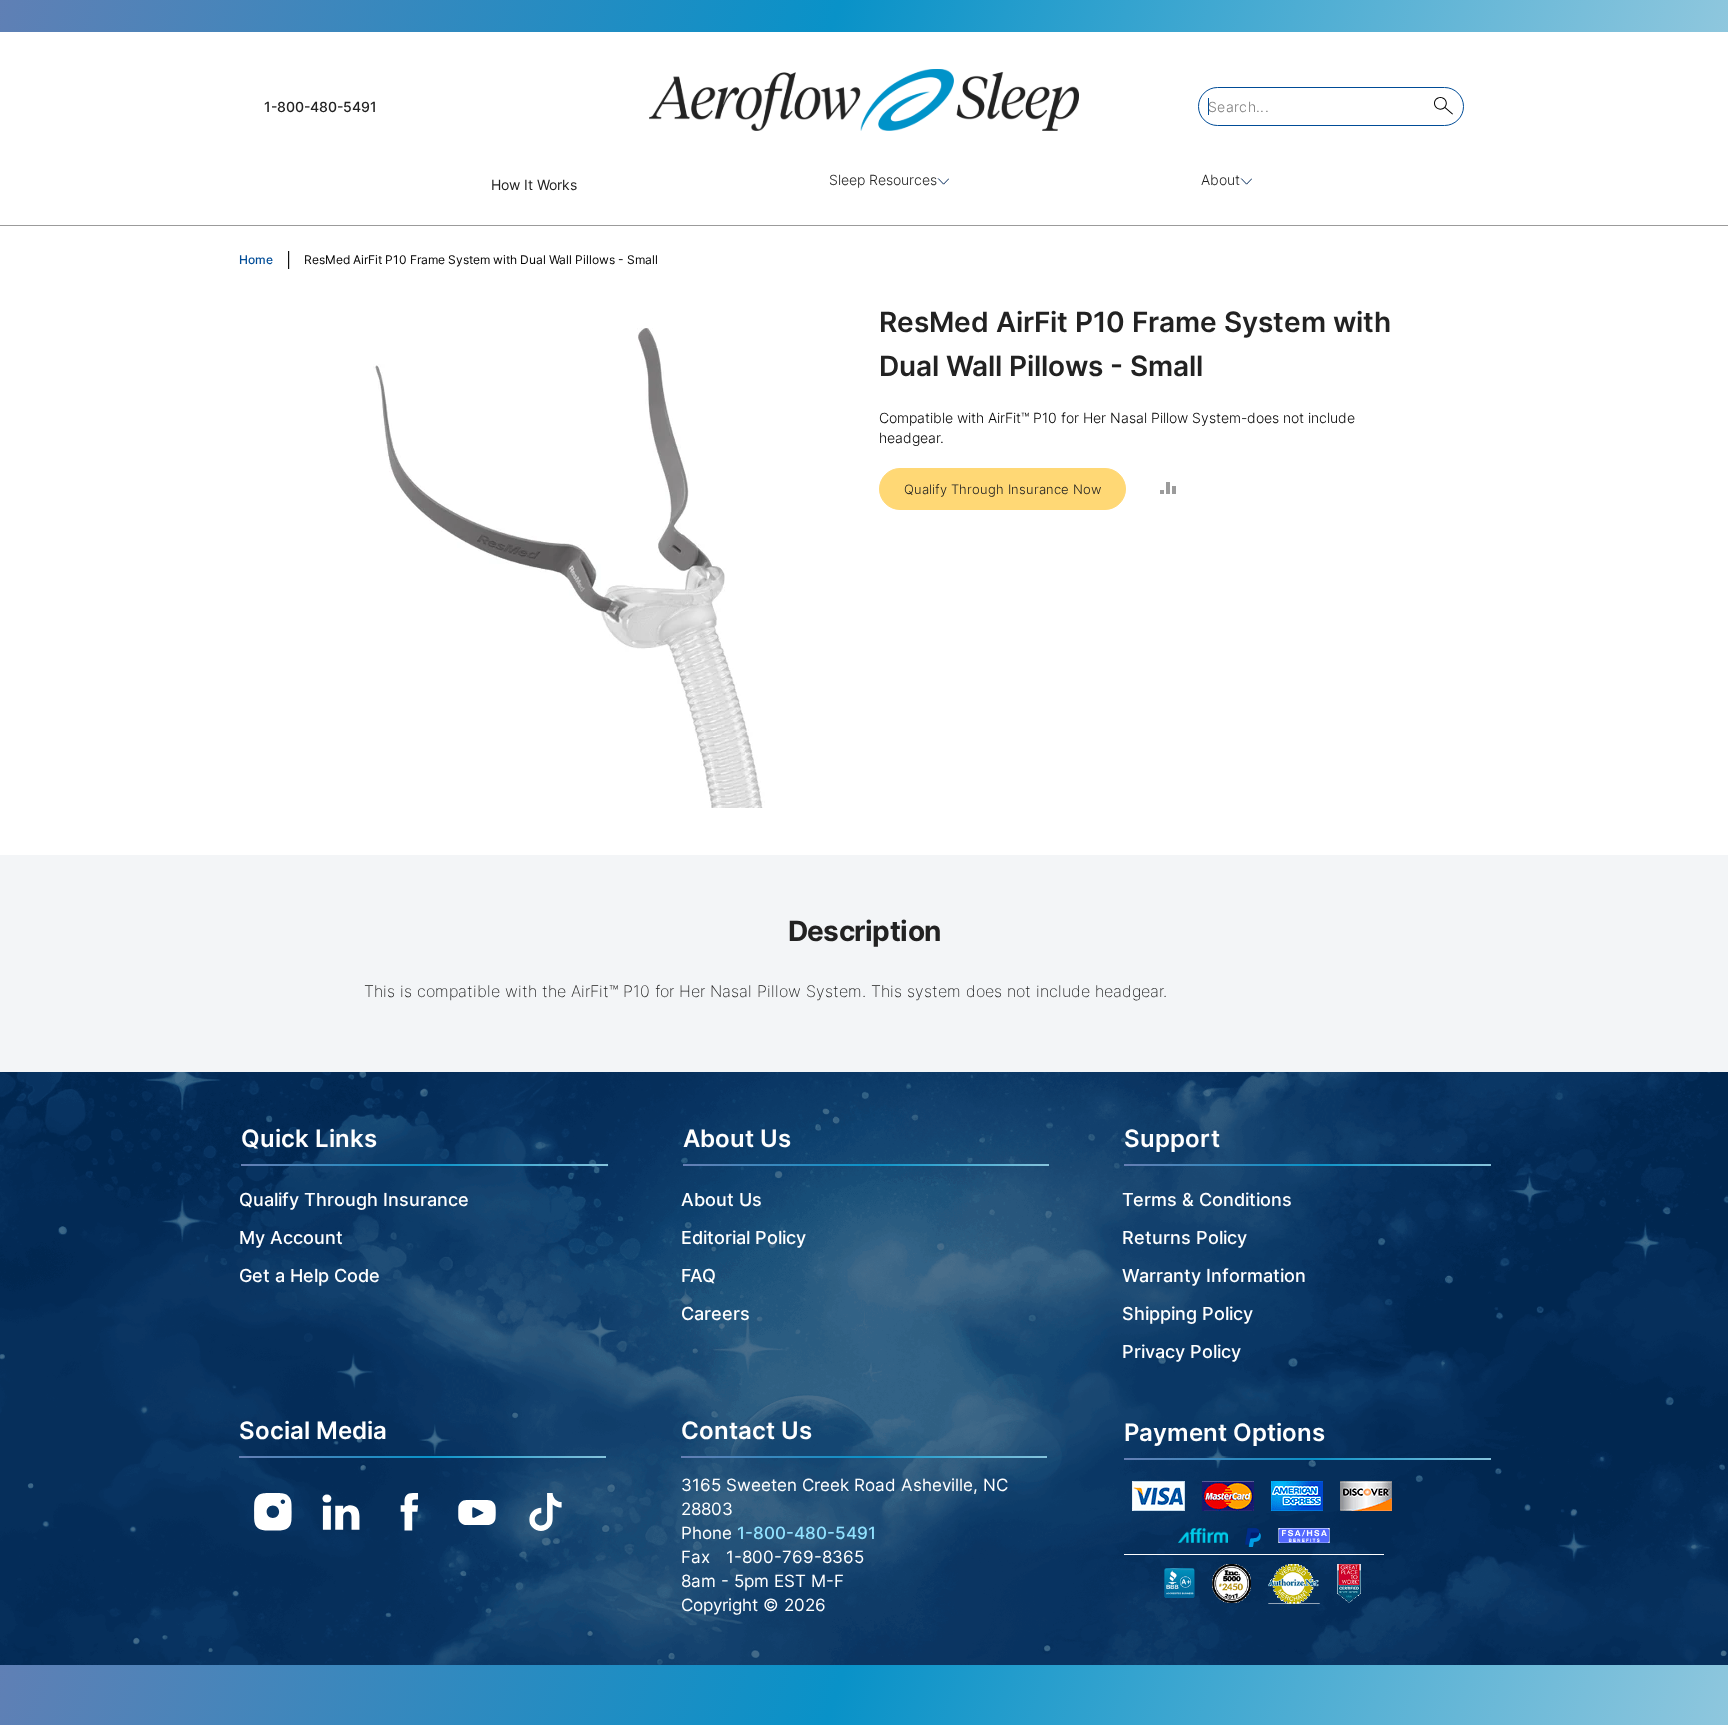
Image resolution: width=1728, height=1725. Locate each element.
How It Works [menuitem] (534, 184)
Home (256, 259)
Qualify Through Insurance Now (1002, 489)
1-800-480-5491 (320, 106)
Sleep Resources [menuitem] (883, 179)
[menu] (864, 184)
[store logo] (864, 91)
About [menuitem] (1220, 179)
